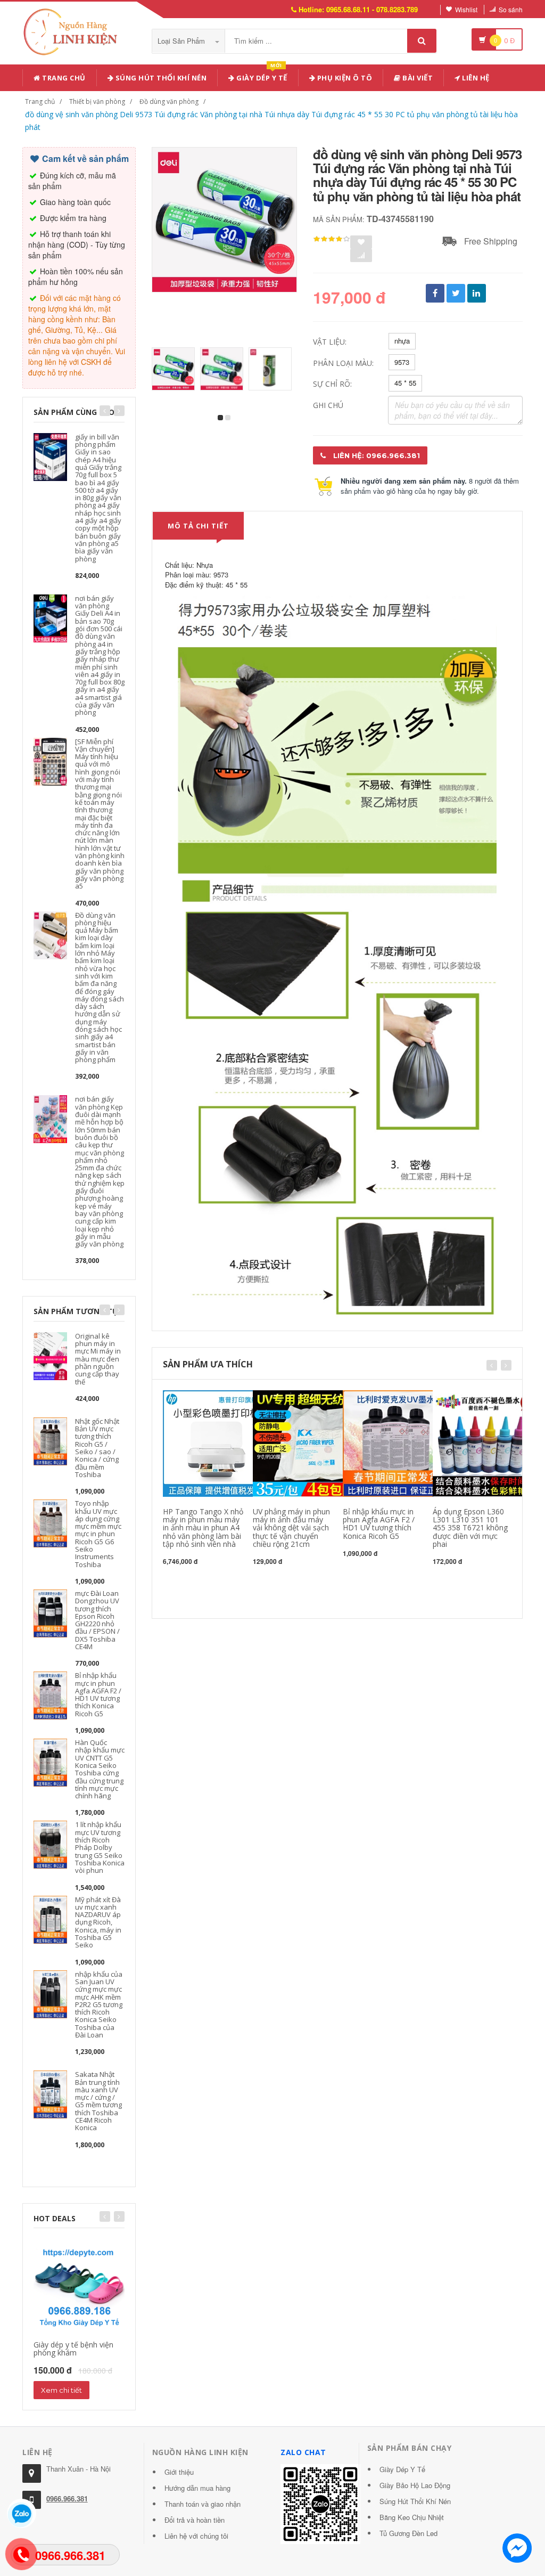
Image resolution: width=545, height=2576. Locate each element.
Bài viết (417, 78)
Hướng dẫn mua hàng (197, 2488)
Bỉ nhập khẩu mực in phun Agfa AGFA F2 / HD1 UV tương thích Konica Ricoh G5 (98, 1694)
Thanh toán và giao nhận (203, 2504)
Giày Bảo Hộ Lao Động (415, 2485)
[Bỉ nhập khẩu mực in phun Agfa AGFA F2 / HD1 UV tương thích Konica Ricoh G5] (50, 1695)
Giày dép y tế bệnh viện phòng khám (73, 2349)
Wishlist (466, 9)
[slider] (332, 239)
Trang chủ (63, 78)
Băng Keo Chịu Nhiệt (412, 2517)
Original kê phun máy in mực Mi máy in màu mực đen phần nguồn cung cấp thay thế (98, 1359)
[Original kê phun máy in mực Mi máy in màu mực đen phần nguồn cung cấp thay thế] (50, 1355)
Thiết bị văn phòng (97, 101)
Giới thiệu (179, 2472)
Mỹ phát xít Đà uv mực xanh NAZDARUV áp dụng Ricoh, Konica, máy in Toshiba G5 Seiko (98, 1922)
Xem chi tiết (61, 2390)
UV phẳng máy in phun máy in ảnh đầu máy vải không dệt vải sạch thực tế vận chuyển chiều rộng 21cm (291, 1528)
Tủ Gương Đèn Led (408, 2533)
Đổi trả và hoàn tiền (195, 2520)
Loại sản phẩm (182, 41)
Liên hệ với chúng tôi (196, 2536)
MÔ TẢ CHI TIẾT (198, 526)
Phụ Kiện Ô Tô (344, 78)
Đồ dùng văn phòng (169, 101)
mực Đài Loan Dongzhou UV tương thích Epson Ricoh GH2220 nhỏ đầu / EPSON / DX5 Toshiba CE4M (97, 1620)
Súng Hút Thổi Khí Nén (415, 2501)
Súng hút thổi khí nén (160, 78)
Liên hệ (475, 78)
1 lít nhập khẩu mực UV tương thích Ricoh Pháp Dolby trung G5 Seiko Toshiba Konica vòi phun (100, 1847)
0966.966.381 (67, 2498)
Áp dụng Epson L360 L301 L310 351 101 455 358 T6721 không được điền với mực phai (470, 1528)
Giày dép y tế (261, 76)
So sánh (511, 9)
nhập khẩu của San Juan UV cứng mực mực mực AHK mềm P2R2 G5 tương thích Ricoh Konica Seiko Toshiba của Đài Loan (99, 2004)
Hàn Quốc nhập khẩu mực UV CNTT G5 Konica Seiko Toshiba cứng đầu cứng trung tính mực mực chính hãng (100, 1769)
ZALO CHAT (303, 2452)
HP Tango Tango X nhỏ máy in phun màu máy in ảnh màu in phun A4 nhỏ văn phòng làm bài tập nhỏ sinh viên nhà (203, 1528)
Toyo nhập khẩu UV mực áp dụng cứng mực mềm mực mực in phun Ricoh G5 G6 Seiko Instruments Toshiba (98, 1534)
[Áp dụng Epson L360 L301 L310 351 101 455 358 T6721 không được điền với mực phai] (486, 1442)
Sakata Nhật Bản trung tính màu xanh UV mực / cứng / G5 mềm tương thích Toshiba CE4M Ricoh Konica (98, 2101)
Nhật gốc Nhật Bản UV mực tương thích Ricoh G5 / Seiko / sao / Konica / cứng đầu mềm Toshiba (97, 1448)
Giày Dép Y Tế (402, 2469)
